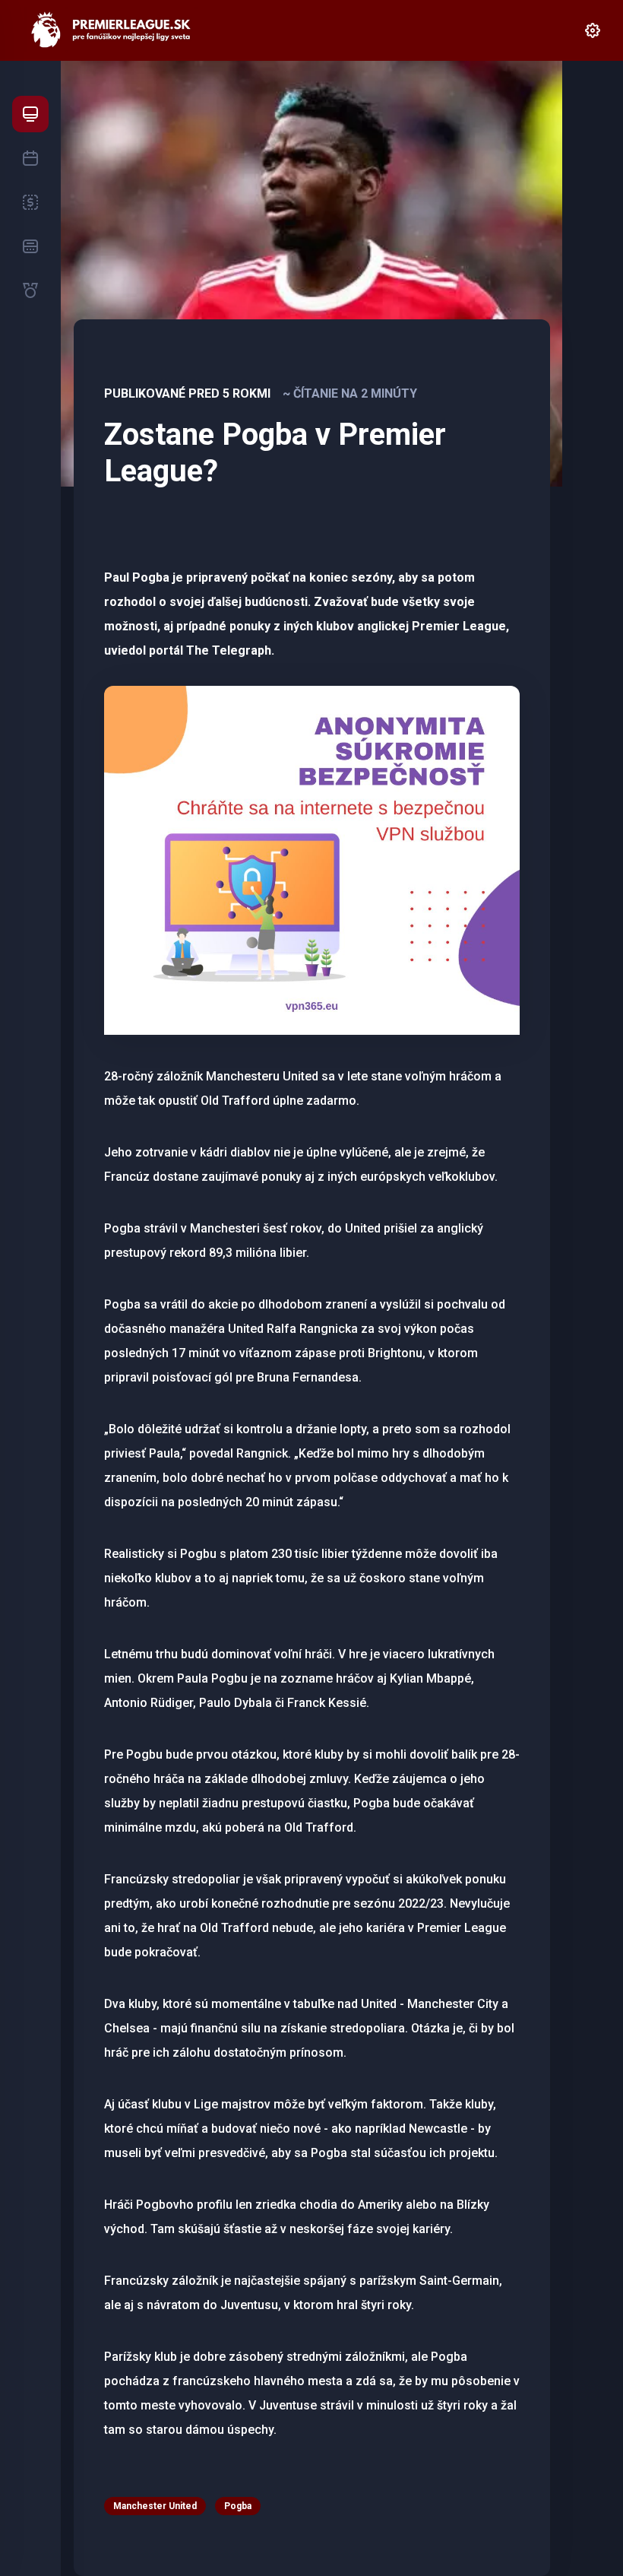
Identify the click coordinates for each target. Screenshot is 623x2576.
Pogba (238, 2506)
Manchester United (155, 2506)
